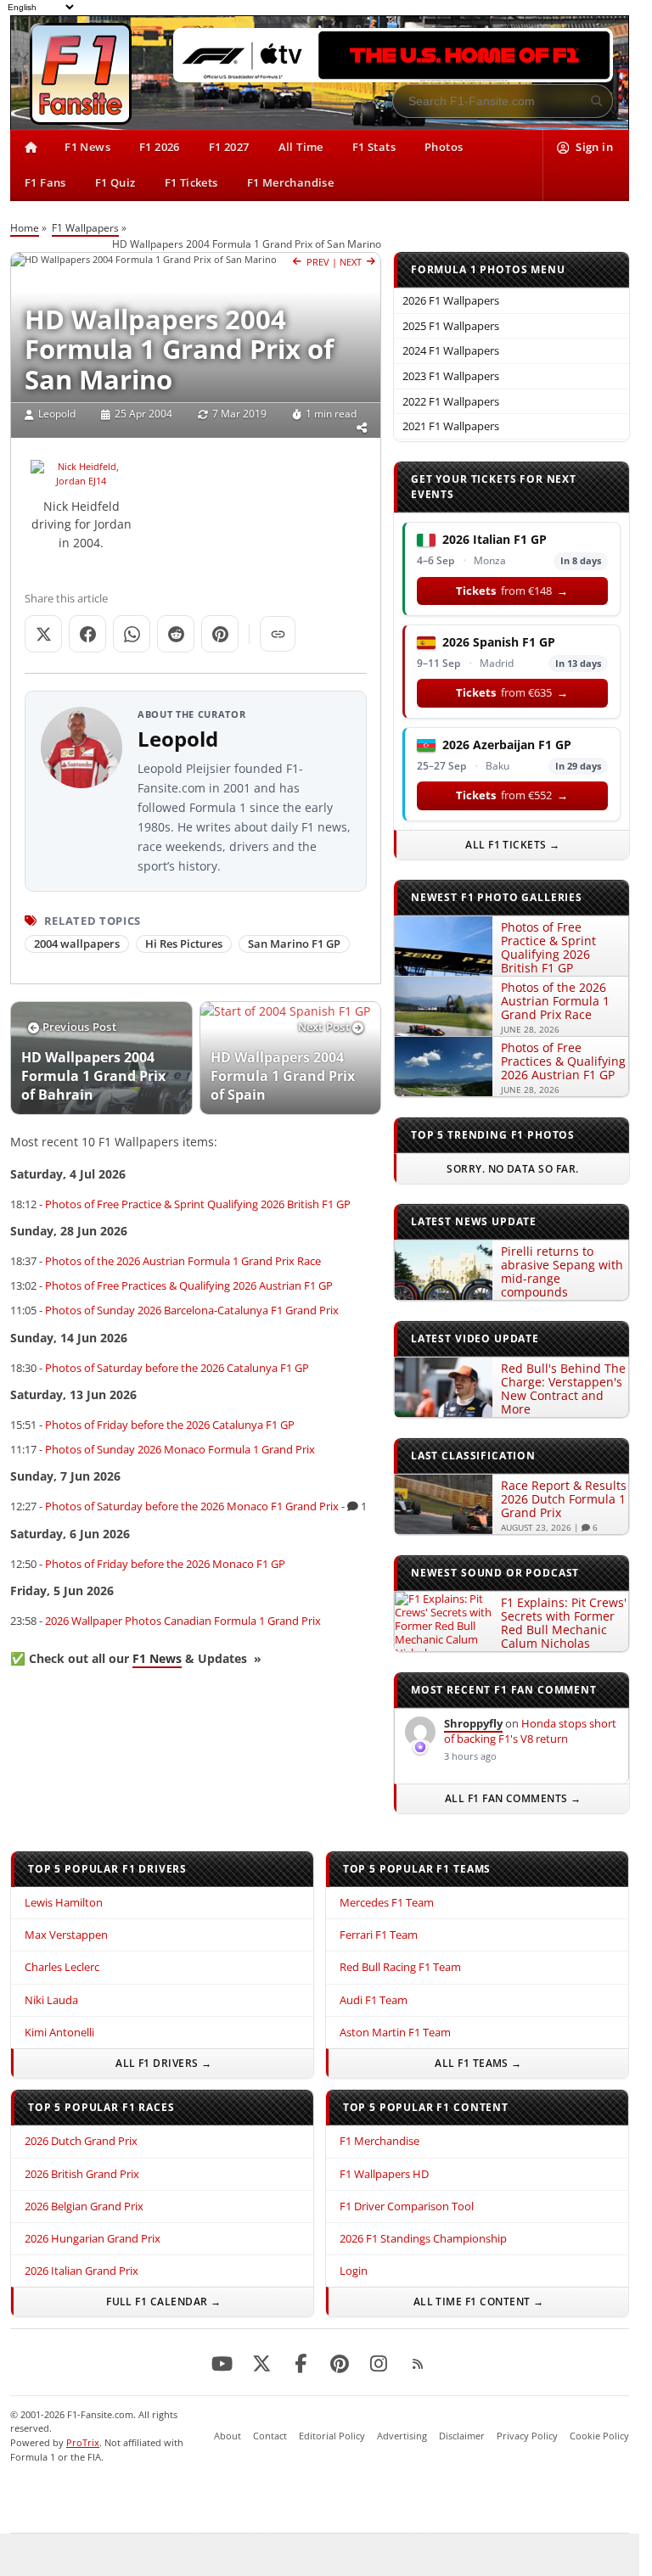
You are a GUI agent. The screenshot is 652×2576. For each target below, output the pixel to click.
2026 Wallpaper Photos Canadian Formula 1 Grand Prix (183, 1621)
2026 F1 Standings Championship (423, 2238)
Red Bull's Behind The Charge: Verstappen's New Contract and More (563, 1389)
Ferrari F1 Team (379, 1935)
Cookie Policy (599, 2436)
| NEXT (349, 262)
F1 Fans (45, 182)
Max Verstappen (66, 1935)
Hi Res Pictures (184, 944)
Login (354, 2271)
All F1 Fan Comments (506, 1798)
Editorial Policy (332, 2436)
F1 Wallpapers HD (384, 2174)
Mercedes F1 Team (387, 1902)
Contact (270, 2436)
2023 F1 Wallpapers (451, 376)
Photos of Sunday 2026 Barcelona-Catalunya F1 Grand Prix (192, 1310)
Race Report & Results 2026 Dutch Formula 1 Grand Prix (564, 1499)
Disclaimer (462, 2436)
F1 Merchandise (291, 182)
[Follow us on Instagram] (379, 2365)
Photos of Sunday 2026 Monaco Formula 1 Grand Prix (180, 1449)
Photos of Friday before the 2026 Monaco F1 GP (165, 1564)
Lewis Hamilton (64, 1902)
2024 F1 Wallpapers (451, 350)
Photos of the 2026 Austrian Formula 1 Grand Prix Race (183, 1261)
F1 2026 (160, 147)
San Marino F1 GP (294, 944)
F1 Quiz (115, 182)
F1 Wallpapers (85, 228)
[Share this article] (362, 428)
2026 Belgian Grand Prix (84, 2206)
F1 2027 (229, 147)
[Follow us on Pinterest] (340, 2365)
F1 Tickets (191, 182)
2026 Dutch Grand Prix (81, 2141)
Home (25, 228)
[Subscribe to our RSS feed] (418, 2365)
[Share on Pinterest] (220, 634)
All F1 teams (472, 2063)
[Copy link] (278, 634)
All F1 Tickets (513, 845)
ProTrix (83, 2442)
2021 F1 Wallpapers (451, 426)
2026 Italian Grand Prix (81, 2271)
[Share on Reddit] (176, 634)
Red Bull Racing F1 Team (400, 1967)
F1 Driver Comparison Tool (407, 2206)
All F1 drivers (157, 2063)
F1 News (87, 147)
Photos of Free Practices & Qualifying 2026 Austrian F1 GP (189, 1285)
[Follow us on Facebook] (301, 2365)
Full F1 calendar (157, 2302)
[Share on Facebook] (87, 634)
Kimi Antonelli (59, 2032)
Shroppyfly (473, 1723)
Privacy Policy (527, 2436)
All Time (301, 147)
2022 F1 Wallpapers (451, 401)
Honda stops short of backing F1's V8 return (530, 1731)
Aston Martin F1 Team (395, 2032)
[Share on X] (43, 634)
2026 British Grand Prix (82, 2174)
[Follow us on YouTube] (222, 2365)
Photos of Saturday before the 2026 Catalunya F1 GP (177, 1368)
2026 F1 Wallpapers (451, 300)
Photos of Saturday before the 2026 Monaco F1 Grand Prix (192, 1506)
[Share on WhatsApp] (132, 634)
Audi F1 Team (374, 2000)
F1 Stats (374, 147)
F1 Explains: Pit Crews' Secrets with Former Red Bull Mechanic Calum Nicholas (564, 1623)
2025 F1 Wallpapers (451, 326)
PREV (317, 262)
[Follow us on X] (261, 2365)
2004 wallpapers (77, 944)
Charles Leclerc (62, 1967)
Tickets (512, 591)
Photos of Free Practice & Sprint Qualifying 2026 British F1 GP (198, 1204)
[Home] (30, 148)
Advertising (402, 2436)
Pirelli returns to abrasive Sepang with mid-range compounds (562, 1271)
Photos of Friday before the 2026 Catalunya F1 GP (170, 1425)
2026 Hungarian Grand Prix (93, 2238)
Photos (444, 147)
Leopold (57, 414)
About (228, 2436)
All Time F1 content (472, 2302)
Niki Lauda (51, 2000)
